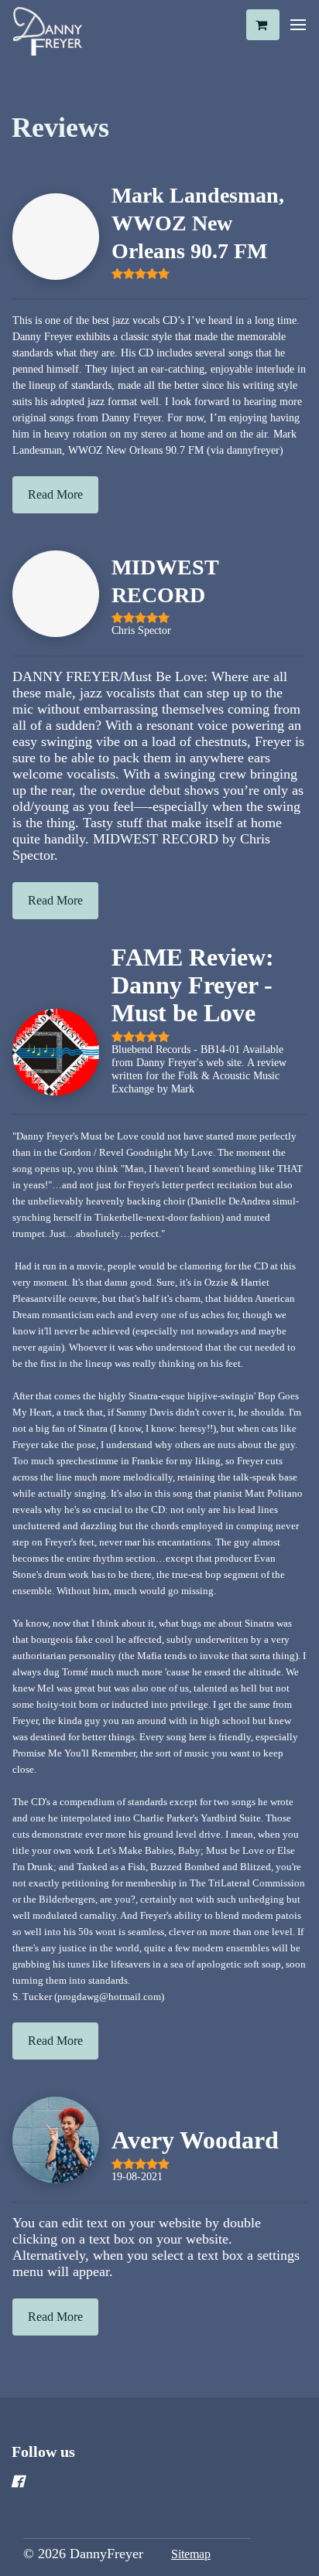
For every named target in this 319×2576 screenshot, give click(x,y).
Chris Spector (141, 630)
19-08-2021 (137, 2176)
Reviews (60, 128)
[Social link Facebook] (141, 2482)
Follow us (43, 2452)
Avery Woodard (195, 2140)
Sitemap (191, 2554)
